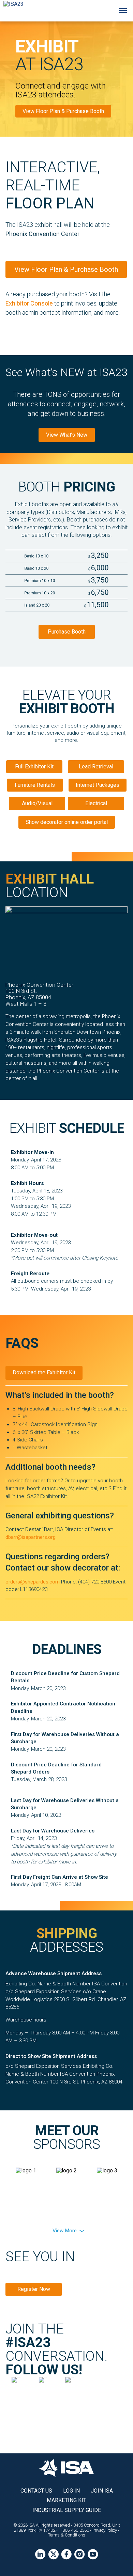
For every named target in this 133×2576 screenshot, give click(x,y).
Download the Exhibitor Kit (44, 1372)
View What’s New (67, 435)
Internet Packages (98, 785)
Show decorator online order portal (67, 822)
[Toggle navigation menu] (123, 11)
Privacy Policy (105, 2530)
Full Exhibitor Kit (34, 767)
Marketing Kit (66, 2500)
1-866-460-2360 (74, 2530)
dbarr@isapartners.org (31, 1537)
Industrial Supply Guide (67, 2510)
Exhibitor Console (29, 303)
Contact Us (36, 2491)
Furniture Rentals (35, 785)
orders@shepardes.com (33, 1582)
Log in (71, 2491)
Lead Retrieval (96, 767)
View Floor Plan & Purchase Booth (63, 111)
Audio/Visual (37, 803)
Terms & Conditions (67, 2535)
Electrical (96, 803)
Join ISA (102, 2491)
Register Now (34, 2289)
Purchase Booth (67, 632)
